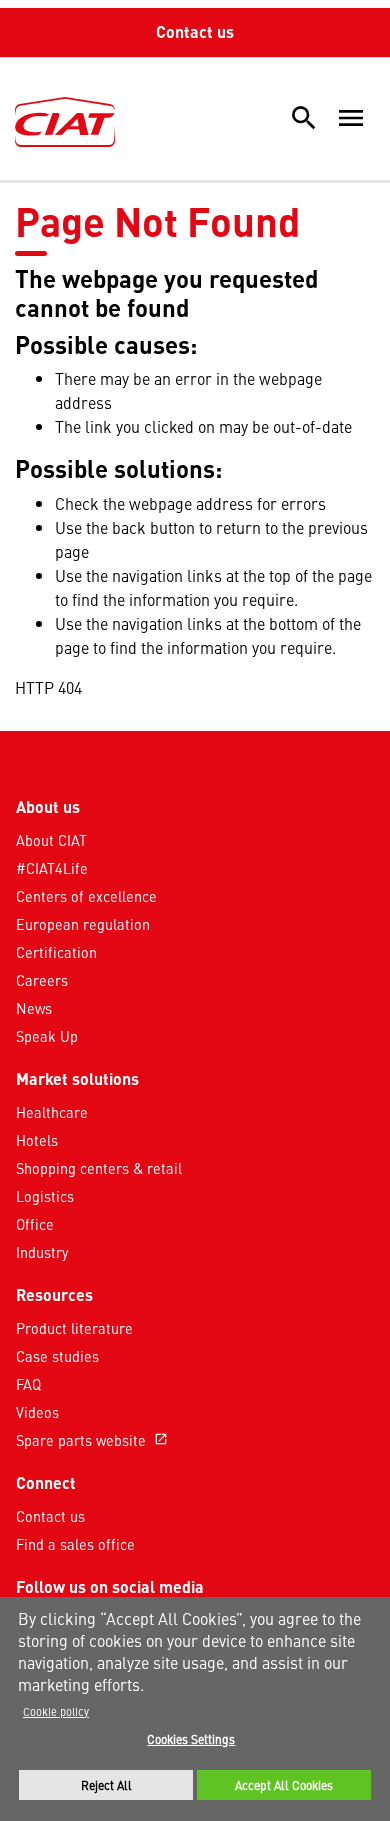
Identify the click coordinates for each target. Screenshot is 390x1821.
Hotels (37, 1140)
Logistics (45, 1196)
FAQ (28, 1384)
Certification (56, 952)
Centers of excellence (86, 896)
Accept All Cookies (284, 1785)
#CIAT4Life (52, 868)
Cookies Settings (191, 1739)
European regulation (83, 924)
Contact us (195, 31)
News (34, 1008)
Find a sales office (75, 1544)
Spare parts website (92, 1440)
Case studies (57, 1356)
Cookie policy (56, 1711)
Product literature (74, 1328)
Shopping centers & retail (99, 1168)
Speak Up (47, 1036)
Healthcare (52, 1112)
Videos (37, 1412)
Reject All (106, 1785)
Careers (42, 980)
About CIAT (51, 840)
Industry (42, 1252)
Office (35, 1224)
